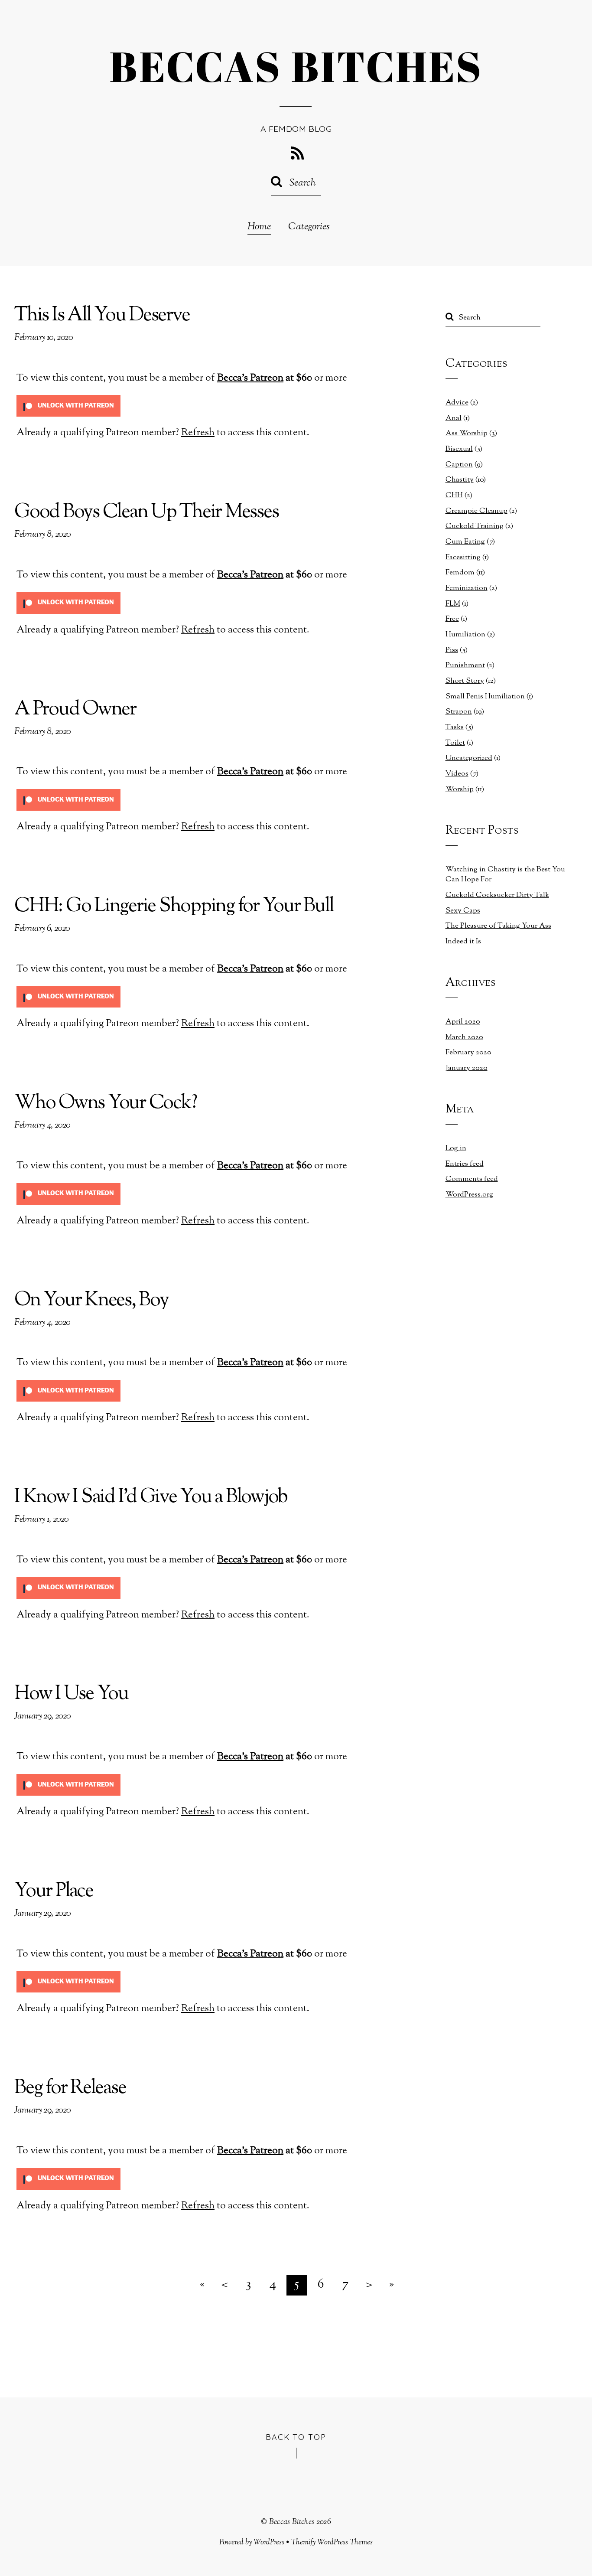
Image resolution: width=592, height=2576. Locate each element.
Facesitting (463, 558)
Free (452, 619)
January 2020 (467, 1068)
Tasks (455, 727)
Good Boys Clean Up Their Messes (146, 513)
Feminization (467, 588)
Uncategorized (469, 758)
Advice (457, 403)
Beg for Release (70, 2089)
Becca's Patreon (250, 378)
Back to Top (296, 2437)
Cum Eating (465, 542)
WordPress (269, 2542)
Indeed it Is (463, 942)
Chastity (460, 480)
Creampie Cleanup (477, 511)
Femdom (460, 573)
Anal (454, 418)
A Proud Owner (75, 710)
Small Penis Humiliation (485, 697)
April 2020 (463, 1022)
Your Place (54, 1892)
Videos (457, 774)
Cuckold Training (475, 526)
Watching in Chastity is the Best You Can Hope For (505, 875)
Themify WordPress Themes (332, 2542)
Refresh (198, 433)
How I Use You (71, 1694)
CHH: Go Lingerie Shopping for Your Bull (174, 907)
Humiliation (465, 635)
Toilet (455, 743)
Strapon (459, 712)
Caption (459, 465)
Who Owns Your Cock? (105, 1104)
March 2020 (464, 1037)
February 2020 (468, 1053)
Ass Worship (467, 434)
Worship (460, 789)
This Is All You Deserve (102, 316)
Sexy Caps (463, 911)
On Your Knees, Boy (91, 1301)
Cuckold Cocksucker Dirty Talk (497, 895)
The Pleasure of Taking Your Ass (498, 926)
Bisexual (459, 449)
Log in (456, 1148)
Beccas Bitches (292, 2522)
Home (259, 227)
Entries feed (465, 1164)
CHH (454, 496)
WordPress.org (469, 1195)
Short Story (465, 681)
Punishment (465, 665)
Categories (309, 227)
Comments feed (472, 1179)
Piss (452, 650)
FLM (453, 604)
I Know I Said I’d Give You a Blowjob (151, 1498)
